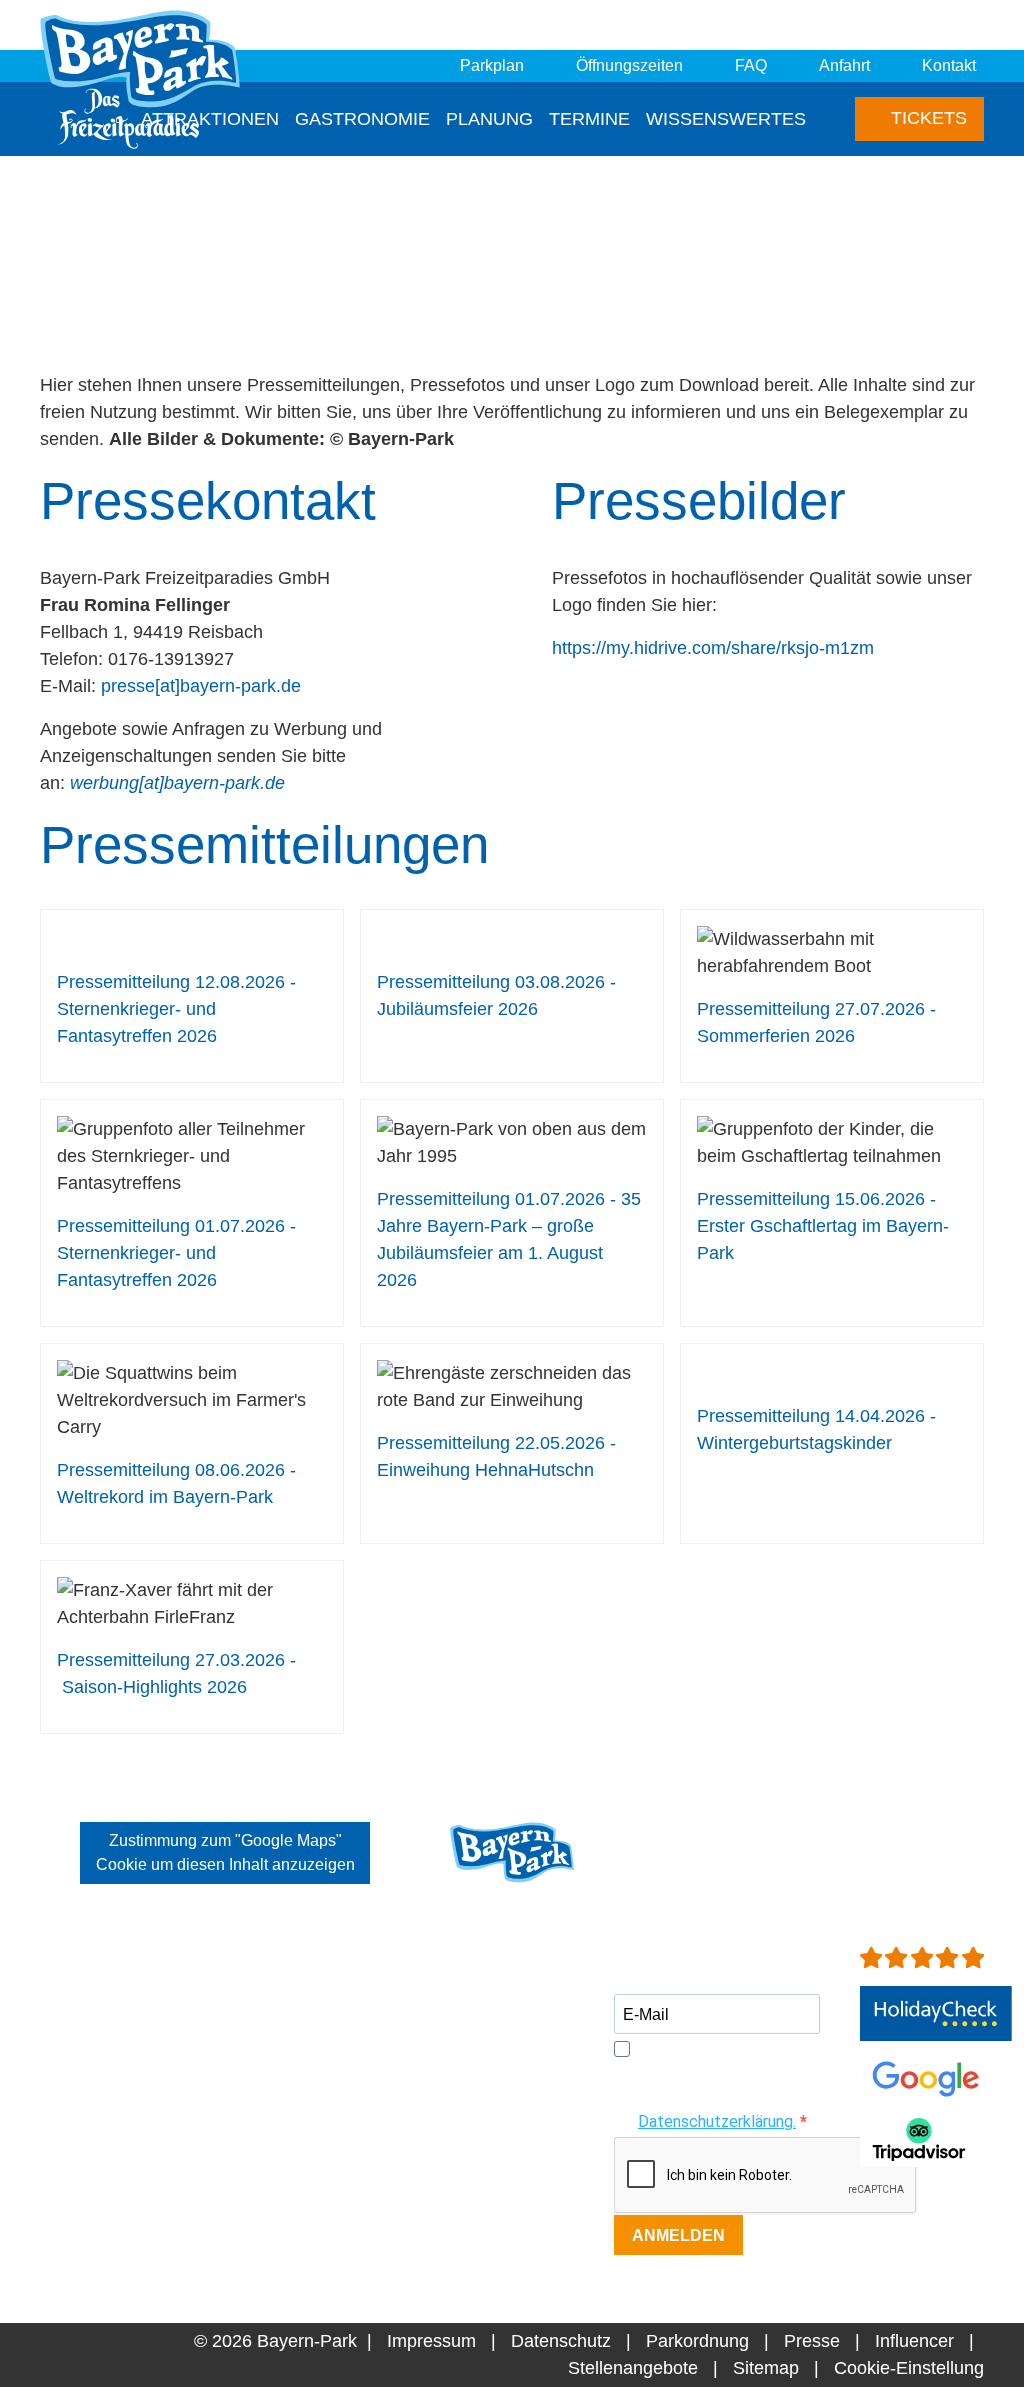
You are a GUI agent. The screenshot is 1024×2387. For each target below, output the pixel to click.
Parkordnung (697, 2341)
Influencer (914, 2341)
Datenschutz (561, 2341)
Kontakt (949, 65)
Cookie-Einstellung (909, 2368)
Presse (812, 2341)
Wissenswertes (726, 119)
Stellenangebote (633, 2368)
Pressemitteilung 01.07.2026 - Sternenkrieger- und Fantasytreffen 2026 (176, 1253)
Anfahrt (844, 65)
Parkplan (492, 65)
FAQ (751, 65)
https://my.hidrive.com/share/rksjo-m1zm (713, 648)
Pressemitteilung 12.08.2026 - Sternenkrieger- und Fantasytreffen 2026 (176, 1009)
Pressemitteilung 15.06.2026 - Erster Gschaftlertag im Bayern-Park (823, 1226)
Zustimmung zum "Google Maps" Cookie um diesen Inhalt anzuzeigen (225, 1852)
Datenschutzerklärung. (717, 2121)
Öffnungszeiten (629, 65)
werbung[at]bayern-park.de (177, 783)
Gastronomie (362, 119)
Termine (589, 119)
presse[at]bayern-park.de (201, 686)
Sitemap (766, 2368)
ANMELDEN (678, 2235)
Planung (489, 119)
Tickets (926, 118)
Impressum (431, 2341)
